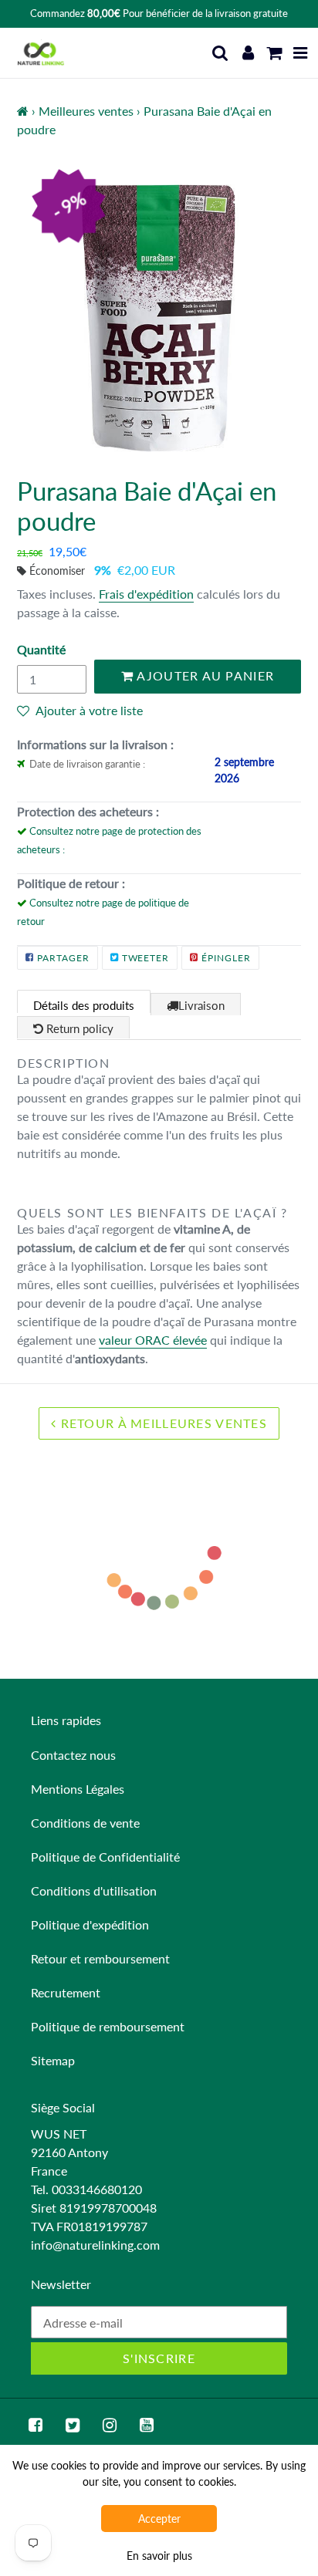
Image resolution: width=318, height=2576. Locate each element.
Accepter (159, 2519)
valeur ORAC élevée (153, 1340)
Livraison (201, 1005)
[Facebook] (36, 2425)
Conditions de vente (85, 1823)
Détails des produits (84, 1005)
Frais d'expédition (146, 594)
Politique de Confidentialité (105, 1857)
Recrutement (66, 1992)
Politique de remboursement (108, 2026)
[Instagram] (110, 2425)
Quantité (41, 649)
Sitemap (53, 2060)
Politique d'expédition (90, 1924)
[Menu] (301, 53)
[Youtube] (147, 2425)
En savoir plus (159, 2556)
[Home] (23, 111)
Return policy (78, 1028)
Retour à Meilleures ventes (162, 1423)
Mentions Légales (78, 1789)
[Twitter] (73, 2425)
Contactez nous (73, 1755)
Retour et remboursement (100, 1958)
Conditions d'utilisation (94, 1891)
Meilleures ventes (86, 111)
